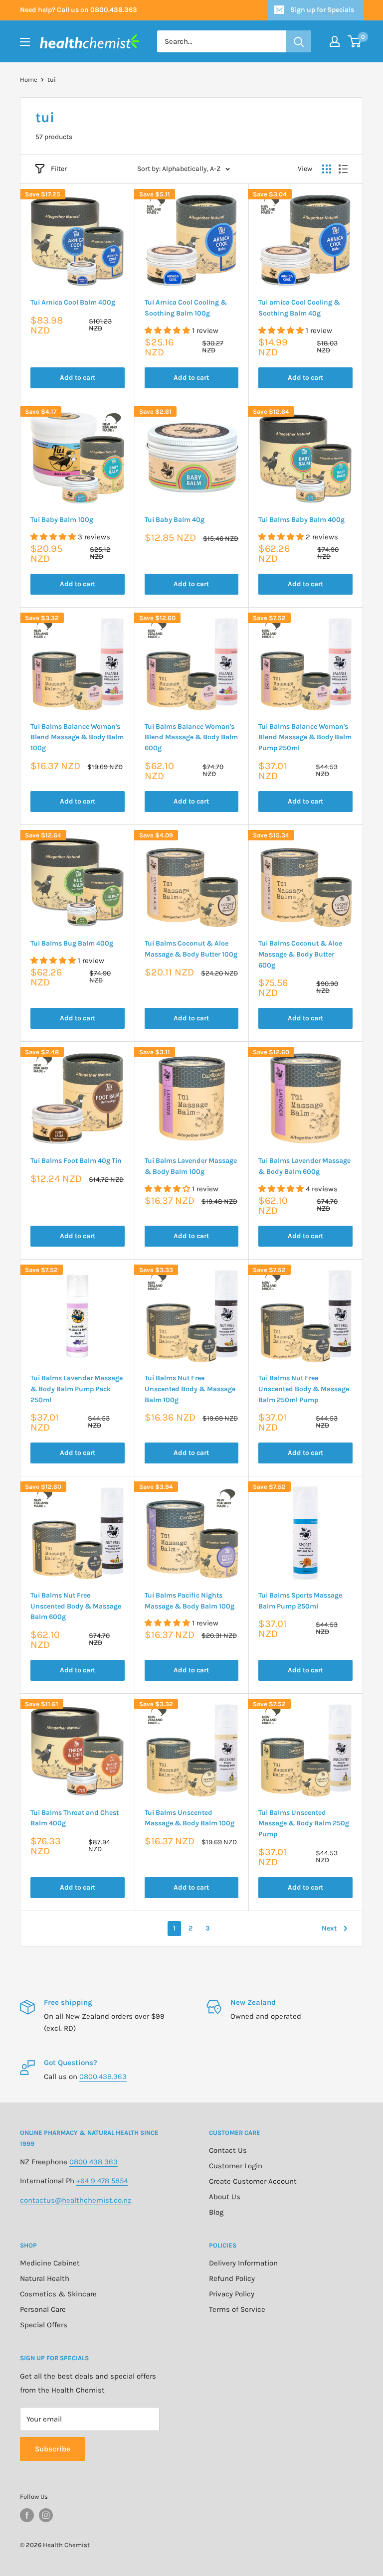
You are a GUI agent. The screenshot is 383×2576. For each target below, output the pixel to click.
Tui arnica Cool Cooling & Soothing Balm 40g (299, 308)
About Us (225, 2197)
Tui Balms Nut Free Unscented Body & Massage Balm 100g (190, 1389)
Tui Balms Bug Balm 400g (72, 943)
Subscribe (53, 2449)
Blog (216, 2212)
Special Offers (44, 2325)
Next (329, 1928)
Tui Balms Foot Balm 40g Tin (76, 1161)
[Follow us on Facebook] (27, 2515)
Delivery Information (243, 2263)
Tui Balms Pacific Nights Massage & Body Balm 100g (190, 1601)
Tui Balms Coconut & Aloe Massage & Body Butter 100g (191, 949)
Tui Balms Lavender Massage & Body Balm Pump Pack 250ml (77, 1389)
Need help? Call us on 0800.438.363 (79, 10)
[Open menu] (25, 42)
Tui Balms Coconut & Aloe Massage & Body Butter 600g (300, 954)
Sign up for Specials (322, 10)
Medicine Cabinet (50, 2263)
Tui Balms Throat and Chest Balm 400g (75, 1818)
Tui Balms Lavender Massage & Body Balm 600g (304, 1166)
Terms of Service (237, 2309)
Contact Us (228, 2150)
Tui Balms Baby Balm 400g (301, 520)
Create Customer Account (253, 2181)
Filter (59, 169)
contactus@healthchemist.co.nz (76, 2200)
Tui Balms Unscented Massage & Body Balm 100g (190, 1818)
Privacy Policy (232, 2294)
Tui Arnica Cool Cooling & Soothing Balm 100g (186, 308)
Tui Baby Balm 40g (175, 520)
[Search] (299, 41)
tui (52, 80)
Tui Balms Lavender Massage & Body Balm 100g (191, 1166)
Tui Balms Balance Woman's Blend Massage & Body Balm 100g (77, 737)
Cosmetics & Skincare (58, 2294)
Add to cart (78, 378)
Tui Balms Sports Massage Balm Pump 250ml (300, 1601)
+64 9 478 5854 (102, 2181)
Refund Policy (232, 2278)
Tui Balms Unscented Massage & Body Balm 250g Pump (304, 1823)
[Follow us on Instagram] (46, 2515)
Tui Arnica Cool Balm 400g (73, 302)
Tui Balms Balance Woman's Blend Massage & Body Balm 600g (191, 737)
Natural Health (45, 2278)
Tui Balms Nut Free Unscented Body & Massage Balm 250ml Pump (304, 1389)
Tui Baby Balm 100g (62, 520)
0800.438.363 (103, 2077)
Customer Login (236, 2166)
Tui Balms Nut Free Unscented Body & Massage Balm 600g (76, 1606)
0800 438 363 (94, 2162)
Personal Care (43, 2309)
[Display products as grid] (327, 169)
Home (29, 80)
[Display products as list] (343, 169)
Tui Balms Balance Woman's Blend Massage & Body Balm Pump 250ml (305, 737)
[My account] (335, 41)
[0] (355, 41)
